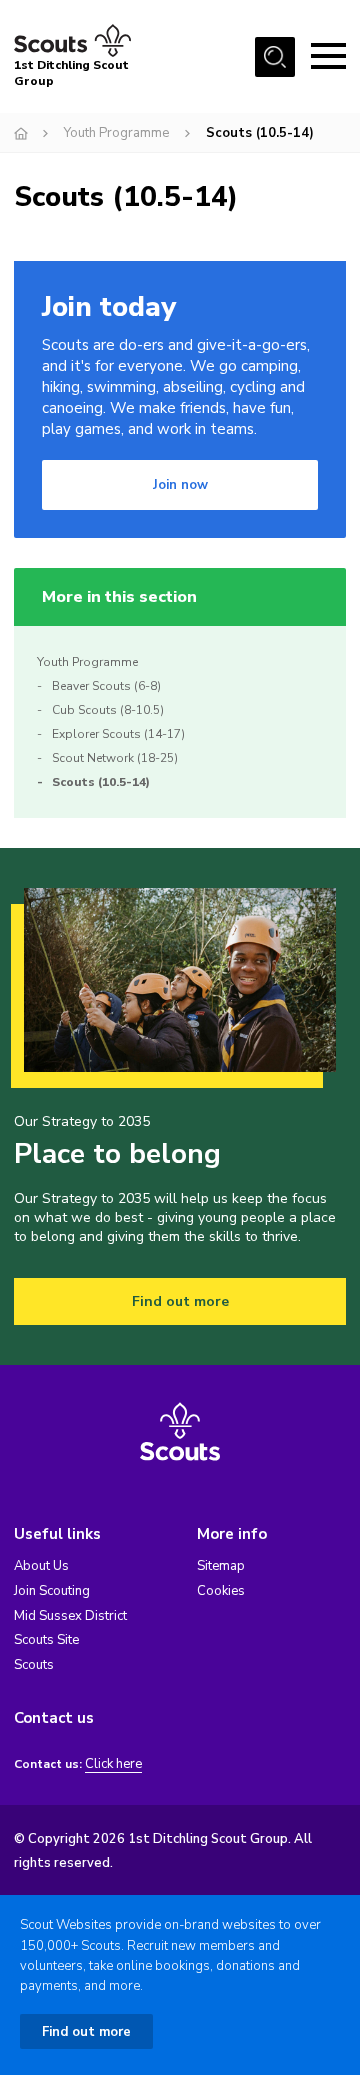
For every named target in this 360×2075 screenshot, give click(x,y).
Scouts (34, 1665)
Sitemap (221, 1566)
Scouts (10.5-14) (101, 782)
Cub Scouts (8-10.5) (108, 710)
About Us (41, 1566)
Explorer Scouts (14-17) (118, 734)
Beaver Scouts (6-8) (106, 686)
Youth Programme (116, 133)
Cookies (221, 1591)
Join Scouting (52, 1591)
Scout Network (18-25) (115, 758)
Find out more (180, 1301)
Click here (113, 1764)
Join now (180, 485)
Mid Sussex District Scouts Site (70, 1628)
